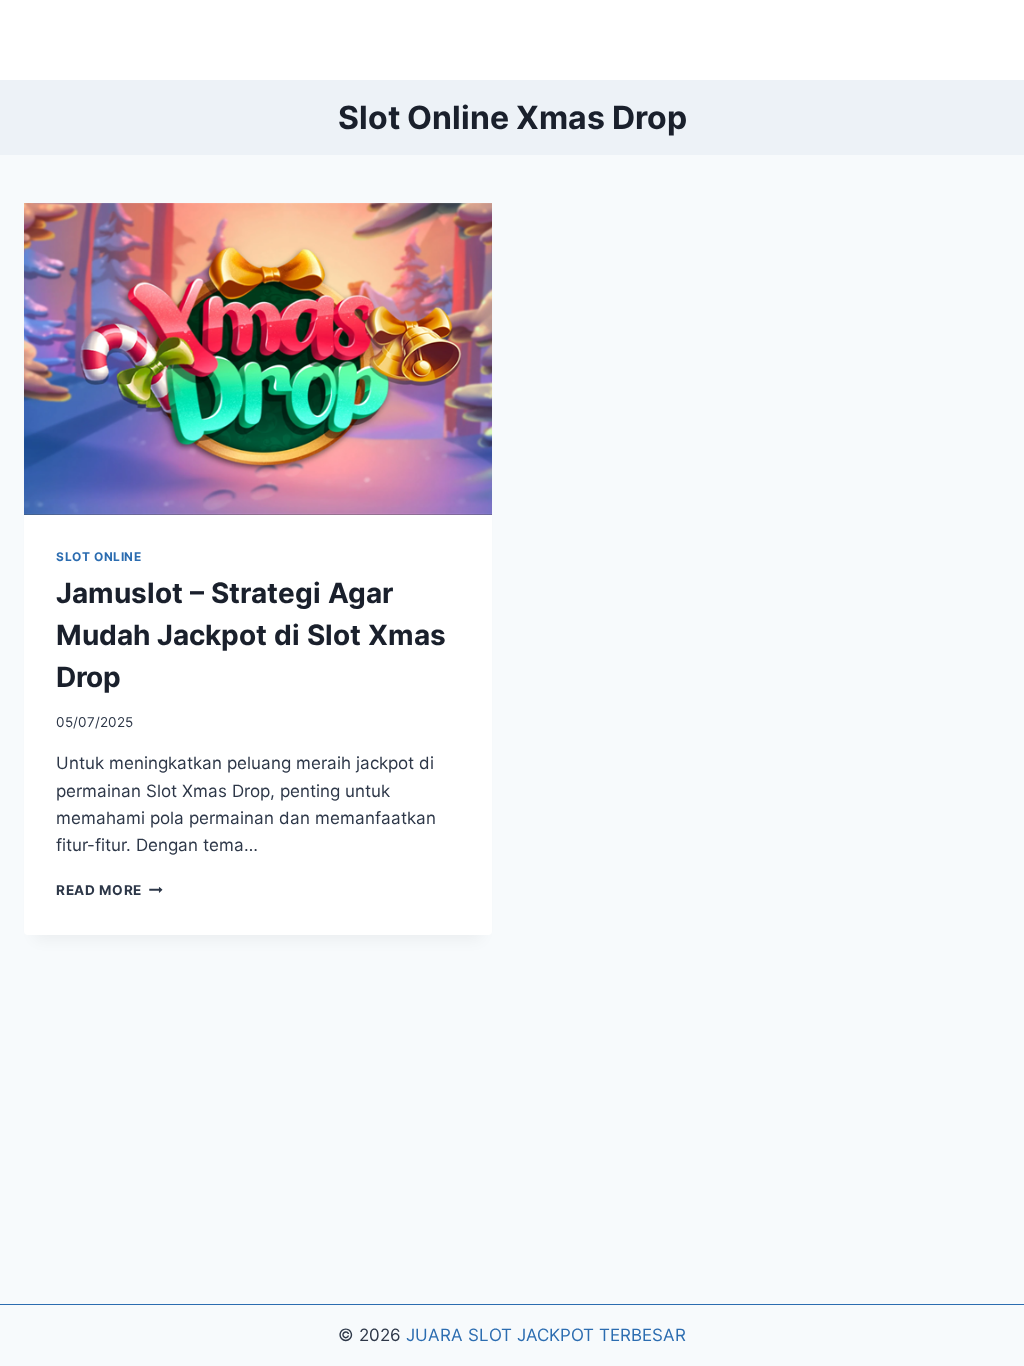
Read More (109, 890)
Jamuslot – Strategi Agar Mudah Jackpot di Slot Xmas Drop (251, 635)
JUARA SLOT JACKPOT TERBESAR (546, 1335)
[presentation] (258, 359)
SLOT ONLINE (99, 556)
